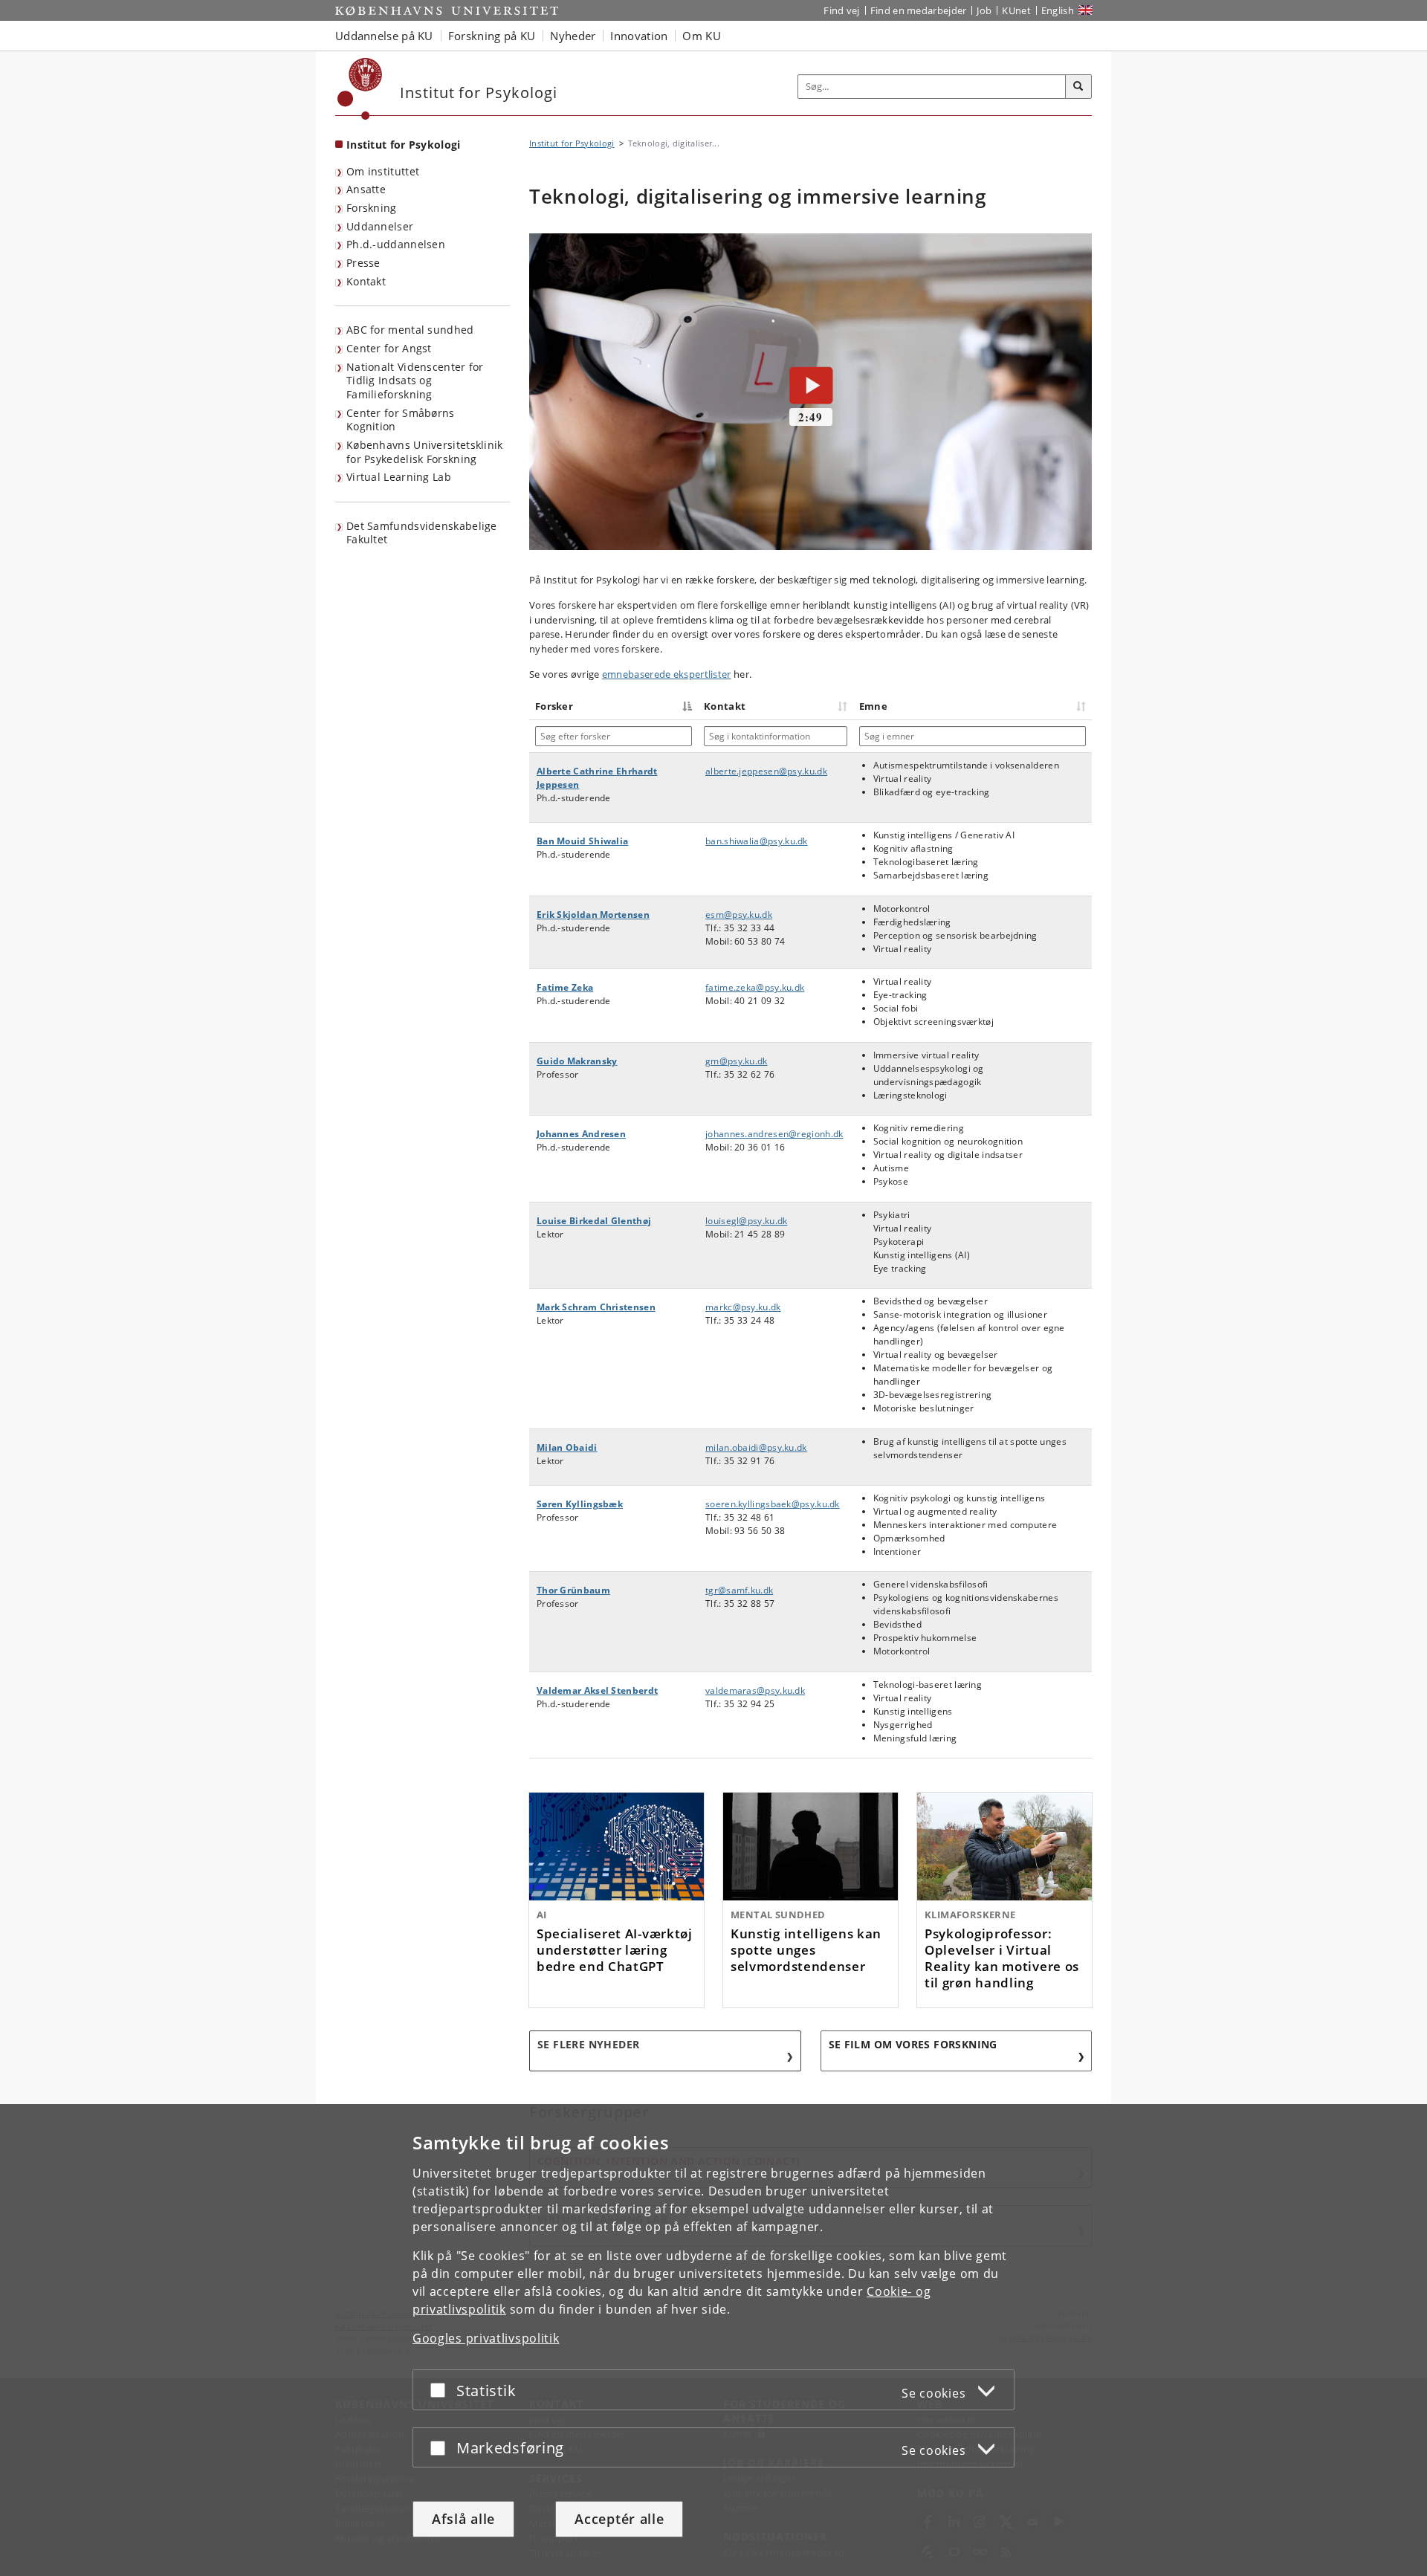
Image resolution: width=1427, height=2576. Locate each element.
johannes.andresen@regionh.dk (774, 1134)
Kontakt (366, 281)
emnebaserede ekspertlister (667, 674)
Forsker (554, 706)
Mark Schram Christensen (596, 1307)
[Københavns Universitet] (360, 89)
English (1058, 10)
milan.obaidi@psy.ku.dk (756, 1447)
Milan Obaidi (567, 1447)
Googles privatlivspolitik (486, 2338)
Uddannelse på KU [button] (384, 36)
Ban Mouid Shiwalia (582, 841)
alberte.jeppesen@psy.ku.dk (766, 771)
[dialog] (713, 2340)
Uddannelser (380, 226)
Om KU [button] (702, 36)
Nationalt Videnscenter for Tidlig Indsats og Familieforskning (415, 381)
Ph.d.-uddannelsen (396, 244)
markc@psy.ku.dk (743, 1307)
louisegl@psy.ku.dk (746, 1221)
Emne (873, 706)
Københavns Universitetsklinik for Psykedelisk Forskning (425, 452)
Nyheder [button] (573, 36)
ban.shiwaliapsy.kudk (757, 841)
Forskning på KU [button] (492, 36)
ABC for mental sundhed (410, 330)
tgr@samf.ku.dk (739, 1590)
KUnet (1016, 10)
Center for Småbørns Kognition (401, 420)
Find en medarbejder (919, 10)
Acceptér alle (619, 2519)
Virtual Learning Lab (399, 477)
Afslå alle (463, 2519)
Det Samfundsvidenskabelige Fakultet (422, 533)
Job (984, 10)
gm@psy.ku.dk (737, 1061)
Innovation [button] (639, 36)
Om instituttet (383, 171)
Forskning (372, 208)
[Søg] (1078, 87)
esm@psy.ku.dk (739, 915)
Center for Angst (389, 348)
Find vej (841, 10)
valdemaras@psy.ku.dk (755, 1690)
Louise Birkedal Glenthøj (594, 1221)
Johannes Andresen (581, 1134)
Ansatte (366, 189)
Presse (363, 263)
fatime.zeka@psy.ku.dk (755, 987)
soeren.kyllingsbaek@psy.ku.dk (773, 1504)
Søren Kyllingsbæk (580, 1504)
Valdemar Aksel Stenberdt (597, 1690)
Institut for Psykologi (404, 145)
